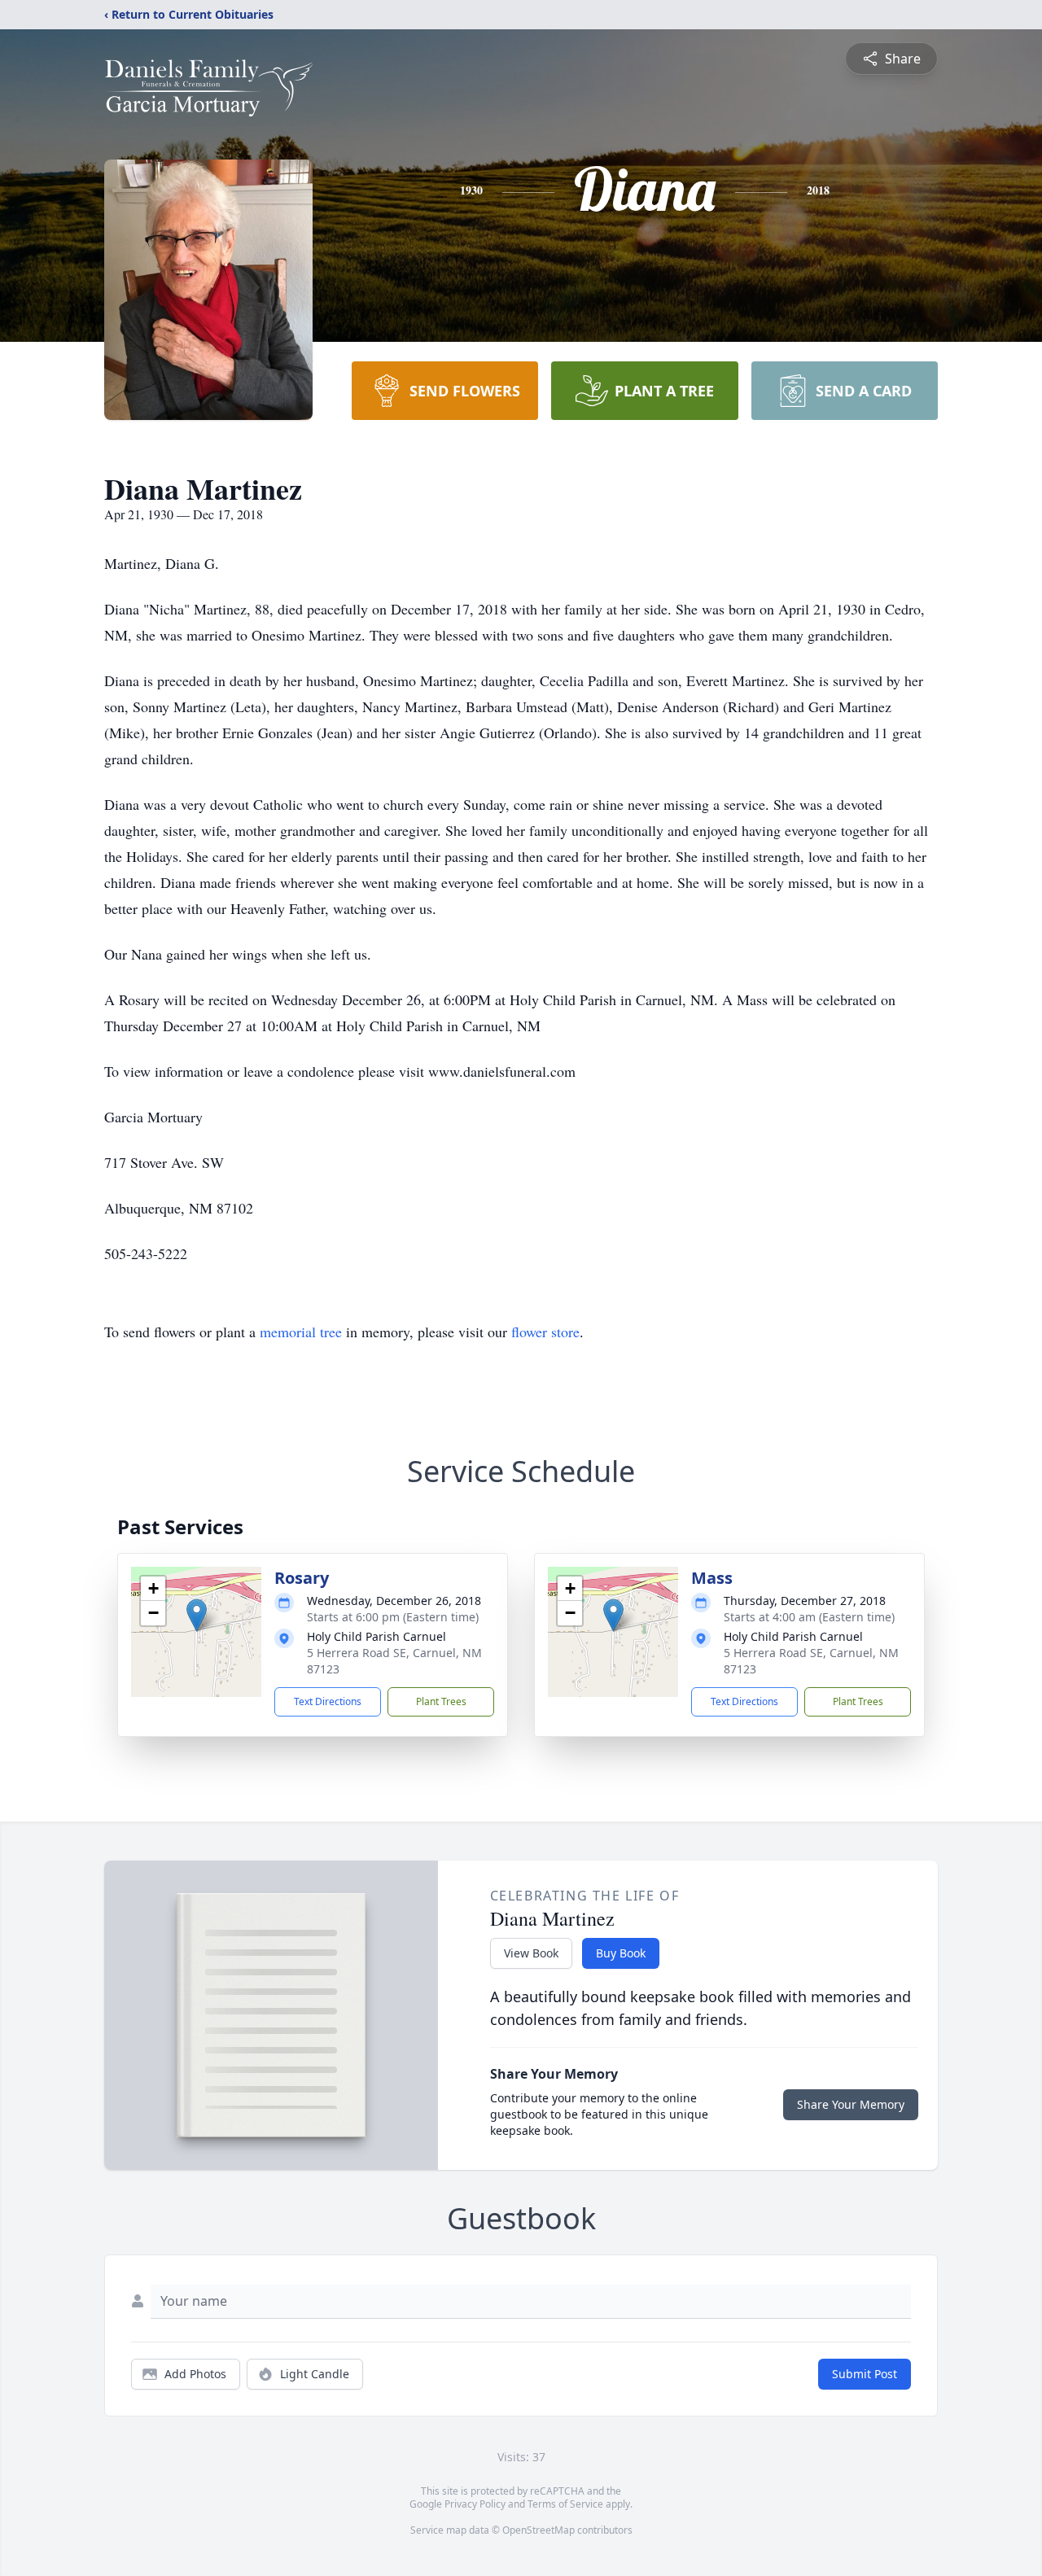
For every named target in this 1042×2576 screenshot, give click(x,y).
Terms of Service (565, 2504)
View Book (531, 1953)
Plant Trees (441, 1701)
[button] (197, 1615)
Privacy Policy (475, 2504)
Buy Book (621, 1953)
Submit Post (865, 2374)
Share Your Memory (851, 2104)
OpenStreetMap (539, 2530)
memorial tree (301, 1332)
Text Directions (328, 1701)
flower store (545, 1332)
